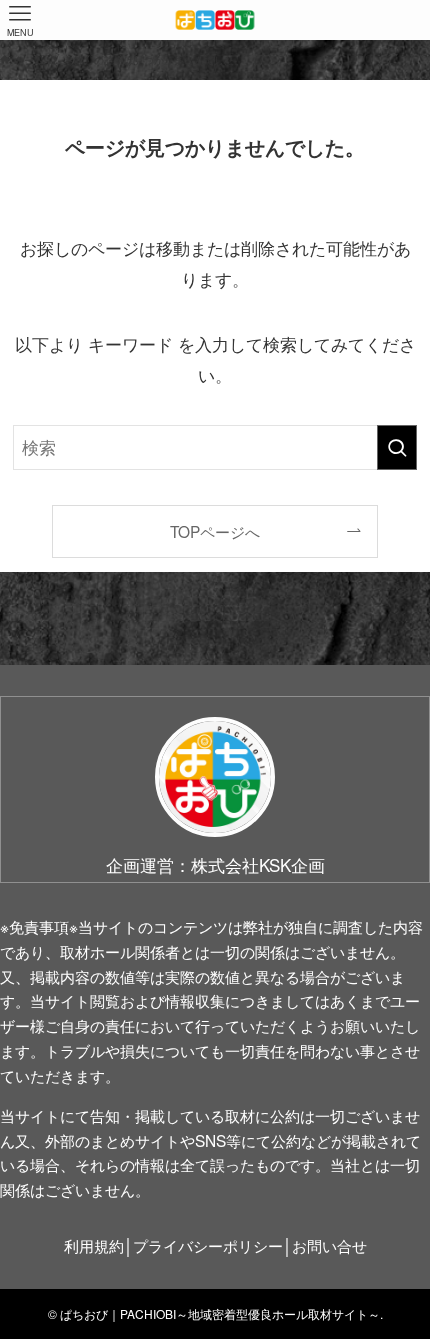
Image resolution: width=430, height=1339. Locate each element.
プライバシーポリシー (208, 1245)
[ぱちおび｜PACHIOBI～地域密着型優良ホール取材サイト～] (215, 20)
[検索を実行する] (397, 447)
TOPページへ (215, 531)
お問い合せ (329, 1245)
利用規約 (94, 1245)
